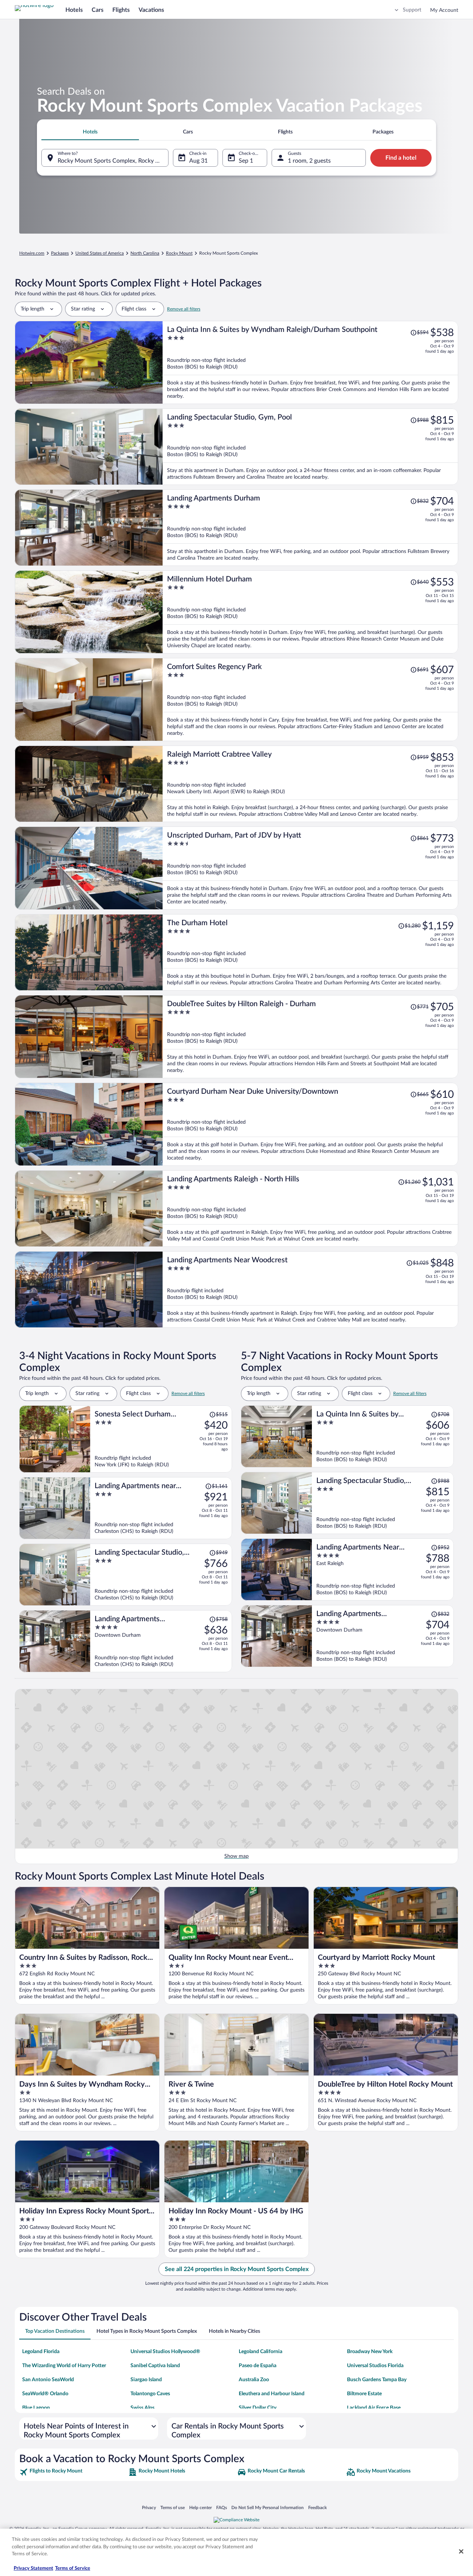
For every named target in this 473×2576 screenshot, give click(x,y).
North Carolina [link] (145, 253)
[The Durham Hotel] (310, 952)
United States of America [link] (100, 253)
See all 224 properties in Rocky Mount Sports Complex (237, 2269)
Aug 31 (198, 161)
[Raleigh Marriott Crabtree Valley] (310, 784)
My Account (444, 10)
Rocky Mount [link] (179, 253)
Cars (98, 10)
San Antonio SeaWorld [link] (48, 2380)
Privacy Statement (33, 2568)
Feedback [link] (317, 2508)
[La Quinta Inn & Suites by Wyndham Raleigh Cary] (383, 1436)
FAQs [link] (222, 2508)
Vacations (151, 10)
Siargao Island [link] (146, 2380)
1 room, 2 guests (309, 161)
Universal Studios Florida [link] (375, 2366)
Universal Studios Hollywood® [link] (165, 2352)
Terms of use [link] (173, 2508)
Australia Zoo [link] (254, 2380)
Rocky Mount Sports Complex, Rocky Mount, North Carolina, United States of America (113, 161)
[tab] (90, 132)
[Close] (461, 2552)
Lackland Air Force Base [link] (374, 2408)
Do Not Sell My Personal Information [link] (268, 2508)
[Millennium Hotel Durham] (310, 612)
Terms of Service (73, 2568)
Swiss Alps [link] (142, 2408)
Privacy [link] (149, 2508)
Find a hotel (401, 158)
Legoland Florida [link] (41, 2352)
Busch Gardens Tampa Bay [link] (377, 2380)
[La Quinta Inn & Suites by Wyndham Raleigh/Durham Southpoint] (310, 362)
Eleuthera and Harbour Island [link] (272, 2394)
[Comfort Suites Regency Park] (310, 700)
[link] (73, 2472)
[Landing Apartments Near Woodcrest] (310, 1289)
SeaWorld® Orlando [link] (45, 2394)
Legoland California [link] (261, 2352)
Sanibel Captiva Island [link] (155, 2366)
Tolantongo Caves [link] (150, 2394)
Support (412, 10)
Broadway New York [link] (370, 2352)
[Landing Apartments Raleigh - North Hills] (310, 1209)
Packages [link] (60, 253)
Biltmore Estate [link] (364, 2394)
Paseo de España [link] (258, 2366)
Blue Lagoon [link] (36, 2408)
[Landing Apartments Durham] (310, 528)
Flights (121, 10)
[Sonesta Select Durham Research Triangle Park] (161, 1439)
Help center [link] (200, 2508)
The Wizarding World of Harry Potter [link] (64, 2366)
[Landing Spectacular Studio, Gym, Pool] (310, 447)
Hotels (74, 10)
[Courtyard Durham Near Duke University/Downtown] (310, 1124)
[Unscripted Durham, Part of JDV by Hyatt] (310, 868)
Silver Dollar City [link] (258, 2408)
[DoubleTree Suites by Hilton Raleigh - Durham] (310, 1037)
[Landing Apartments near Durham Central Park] (161, 1508)
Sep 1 (246, 161)
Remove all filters (184, 309)
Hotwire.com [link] (32, 253)
